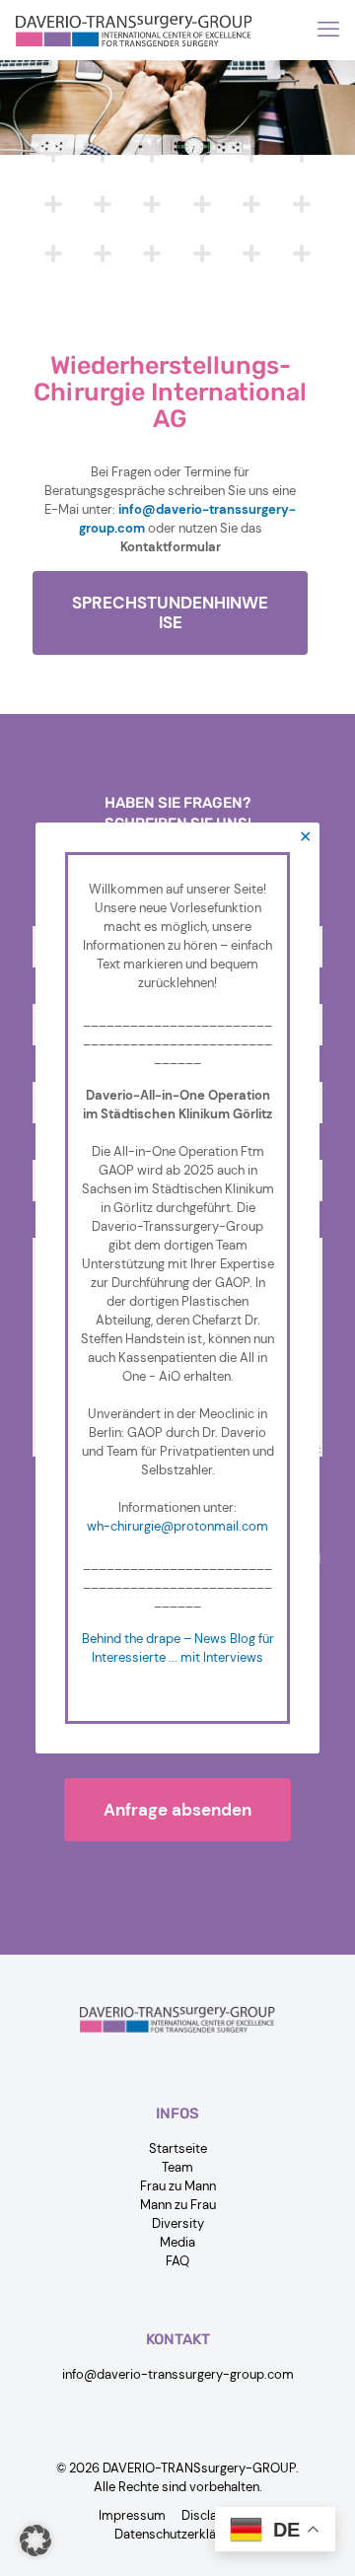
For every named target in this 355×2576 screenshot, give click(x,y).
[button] (35, 2540)
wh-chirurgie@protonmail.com (177, 1526)
